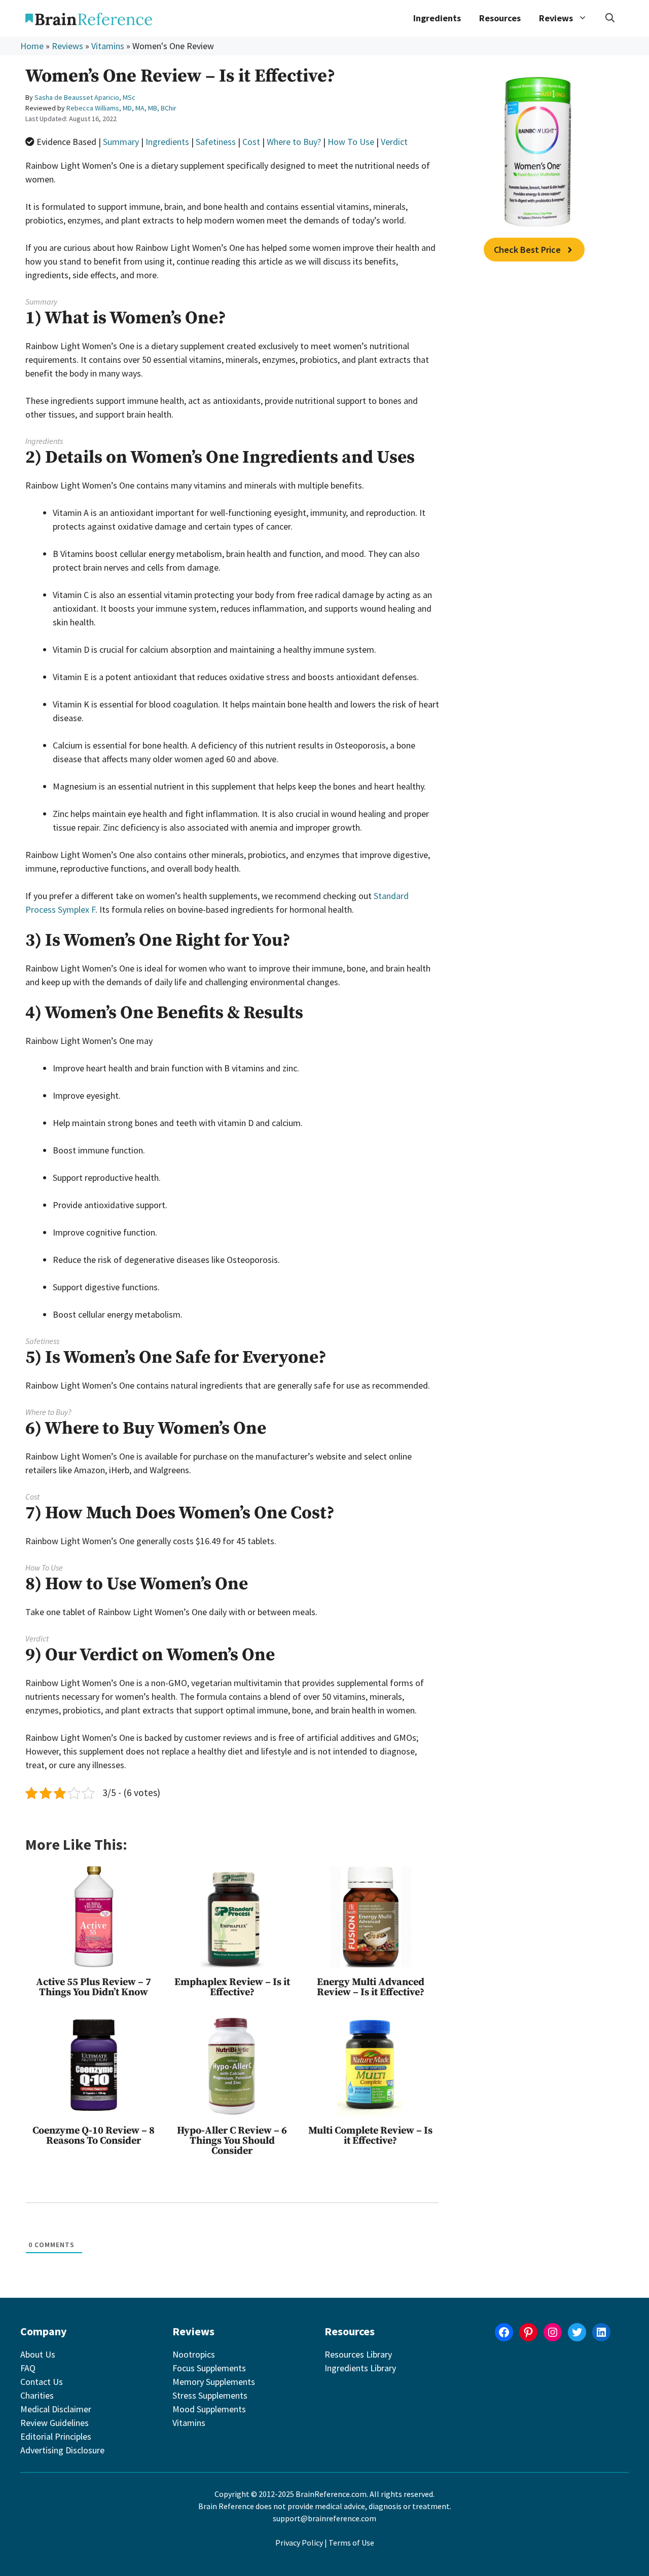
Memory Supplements (214, 2382)
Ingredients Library (360, 2368)
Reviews (67, 46)
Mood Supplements (209, 2409)
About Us (38, 2354)
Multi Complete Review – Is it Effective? (370, 2136)
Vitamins (108, 46)
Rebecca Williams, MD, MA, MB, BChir (121, 108)
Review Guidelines (55, 2423)
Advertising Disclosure (62, 2450)
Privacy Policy (299, 2543)
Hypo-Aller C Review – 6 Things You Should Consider (232, 2141)
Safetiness (216, 142)
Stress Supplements (210, 2395)
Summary (121, 142)
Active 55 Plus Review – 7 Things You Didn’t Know (94, 1987)
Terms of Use (351, 2543)
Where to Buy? (294, 142)
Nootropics (194, 2354)
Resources (500, 18)
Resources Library (358, 2354)
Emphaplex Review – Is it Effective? (232, 1987)
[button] (610, 18)
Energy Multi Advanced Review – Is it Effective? (371, 1987)
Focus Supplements (209, 2368)
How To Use (351, 142)
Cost (251, 142)
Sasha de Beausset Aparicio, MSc (85, 97)
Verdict (394, 142)
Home (32, 46)
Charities (37, 2395)
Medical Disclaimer (56, 2409)
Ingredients (437, 18)
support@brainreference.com (324, 2518)
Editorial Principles (56, 2436)
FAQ (28, 2368)
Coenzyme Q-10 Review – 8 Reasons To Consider (94, 2136)
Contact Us (42, 2382)
